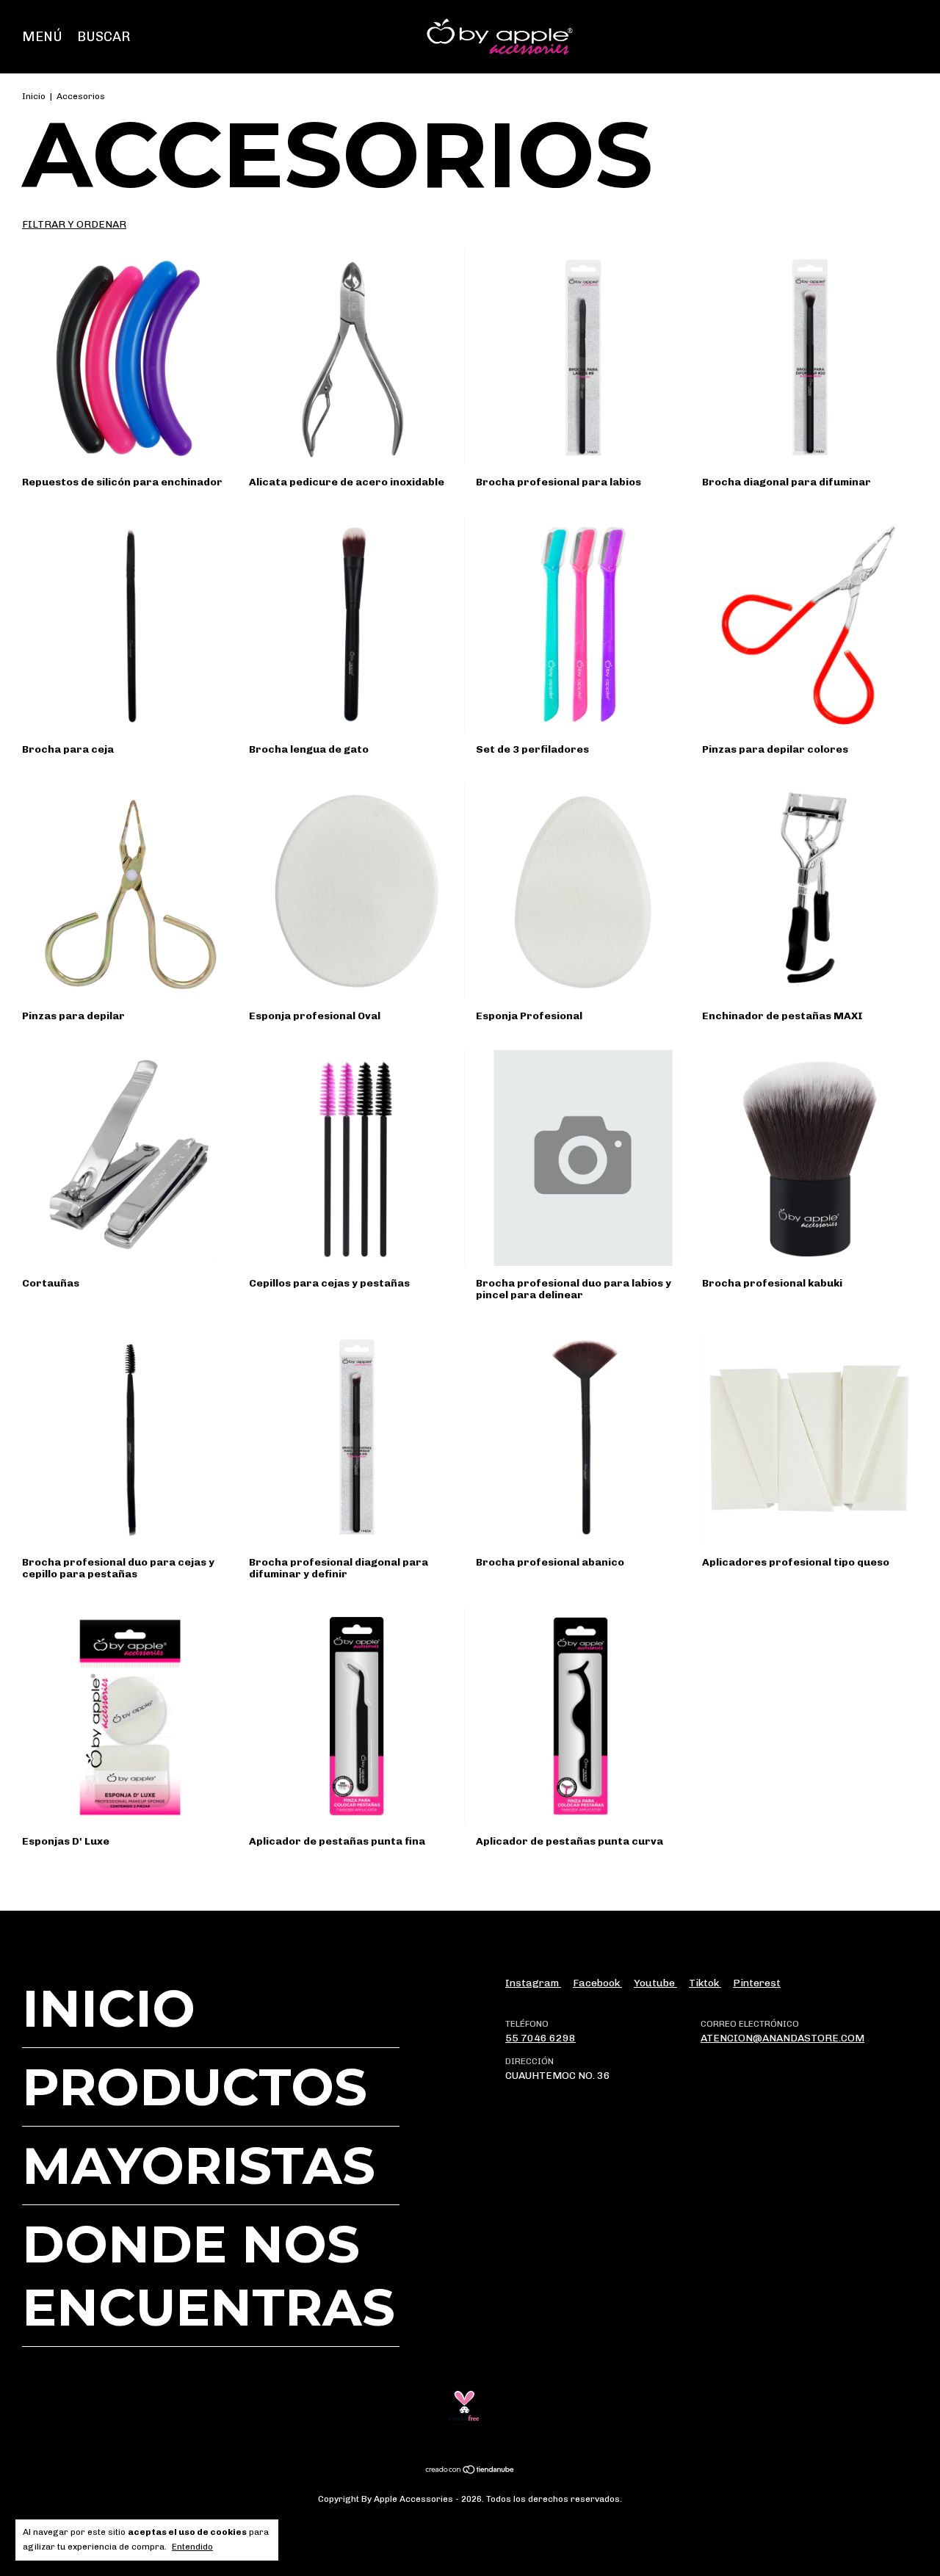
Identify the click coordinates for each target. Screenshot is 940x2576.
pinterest (757, 1983)
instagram (533, 1983)
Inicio (34, 96)
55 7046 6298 (540, 2038)
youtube (655, 1983)
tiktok (705, 1983)
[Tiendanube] (470, 2471)
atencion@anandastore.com (782, 2038)
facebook (597, 1983)
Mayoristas (199, 2166)
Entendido (192, 2547)
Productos (195, 2087)
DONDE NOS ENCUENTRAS (209, 2276)
